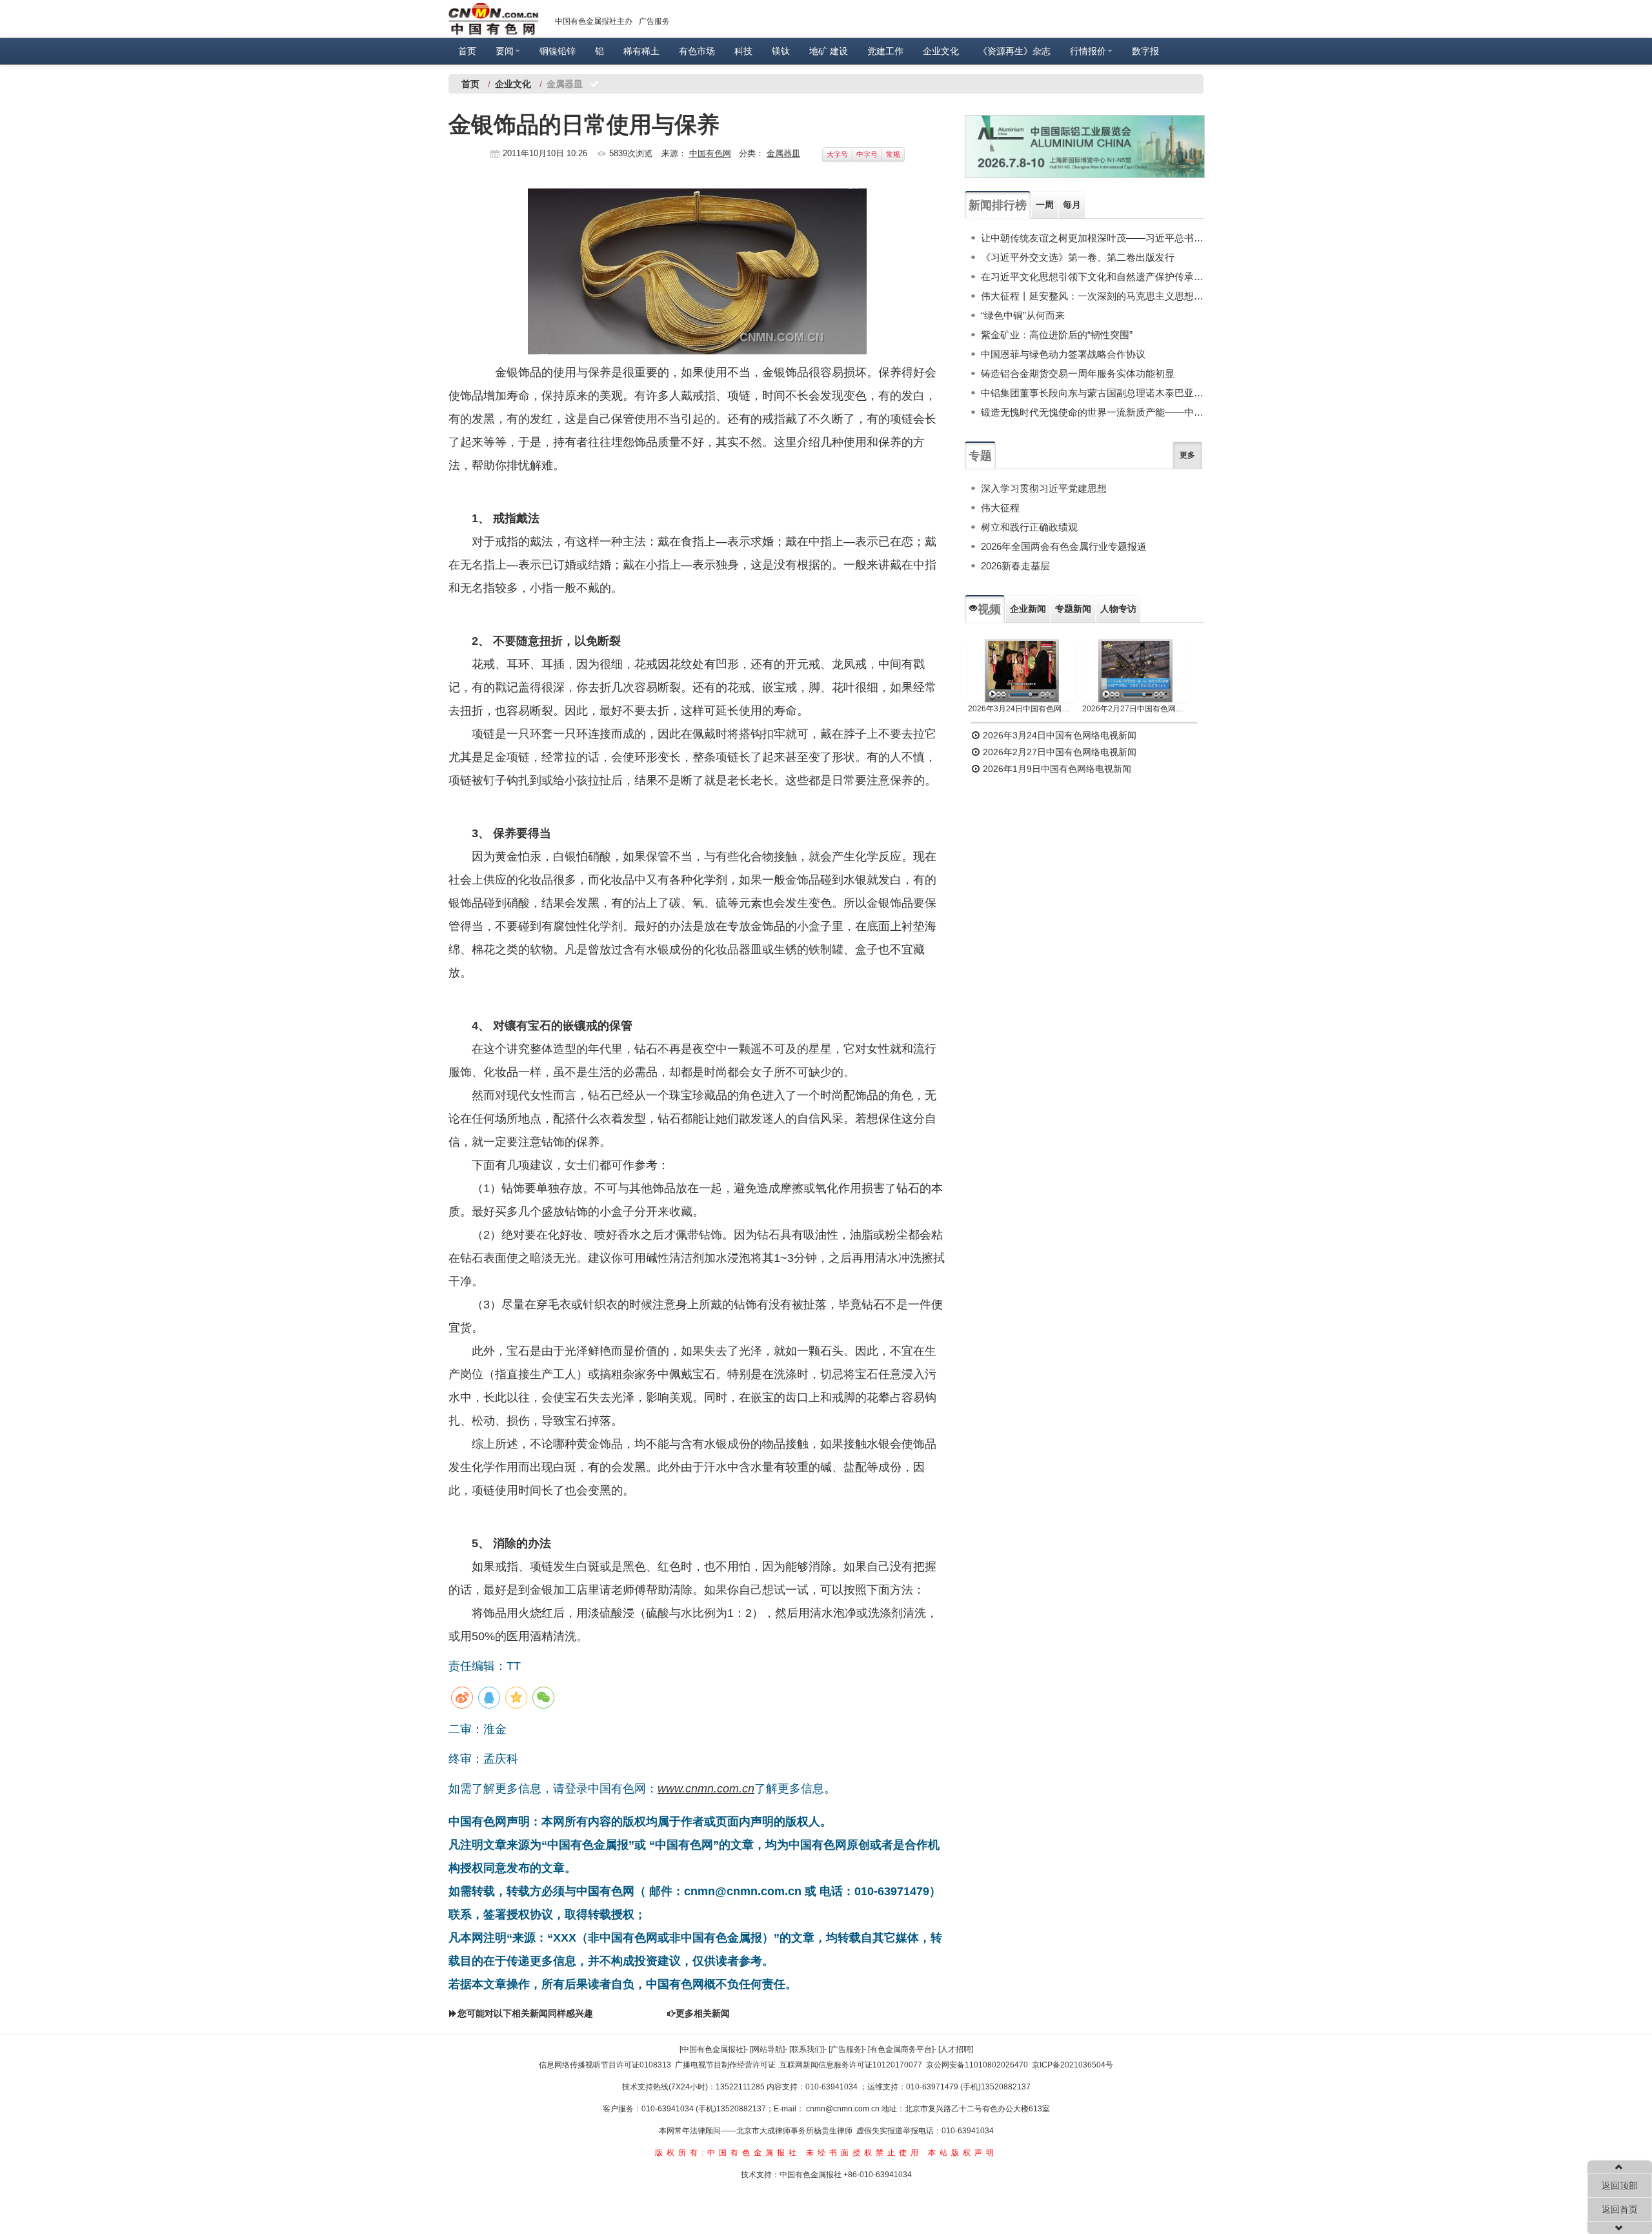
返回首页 (1620, 2209)
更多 (1187, 455)
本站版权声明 (963, 2153)
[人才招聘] (956, 2049)
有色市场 (697, 51)
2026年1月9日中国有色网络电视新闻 (1056, 769)
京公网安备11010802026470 (977, 2065)
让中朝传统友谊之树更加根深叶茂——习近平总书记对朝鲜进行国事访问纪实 (1092, 238)
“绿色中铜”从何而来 (1023, 315)
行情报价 (1088, 51)
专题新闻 (1073, 609)
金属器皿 (783, 153)
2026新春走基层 (1015, 566)
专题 (980, 456)
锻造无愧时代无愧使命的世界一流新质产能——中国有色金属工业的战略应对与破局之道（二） (1092, 412)
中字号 (867, 154)
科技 (743, 51)
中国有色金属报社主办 (594, 21)
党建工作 (885, 51)
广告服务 (654, 21)
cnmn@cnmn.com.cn (844, 2109)
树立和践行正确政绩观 (1029, 527)
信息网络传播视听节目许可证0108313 (605, 2065)
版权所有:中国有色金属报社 (728, 2153)
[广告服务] (846, 2049)
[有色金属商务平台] (901, 2049)
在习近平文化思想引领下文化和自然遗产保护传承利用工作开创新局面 (1092, 277)
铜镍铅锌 (558, 51)
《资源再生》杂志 (1014, 51)
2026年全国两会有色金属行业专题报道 (1064, 546)
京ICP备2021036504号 (1073, 2065)
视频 (989, 609)
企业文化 (941, 51)
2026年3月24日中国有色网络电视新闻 (1022, 709)
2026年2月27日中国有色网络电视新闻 (1136, 709)
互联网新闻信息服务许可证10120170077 (851, 2065)
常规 (893, 154)
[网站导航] (767, 2049)
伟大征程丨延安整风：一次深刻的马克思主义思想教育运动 (1092, 296)
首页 (467, 51)
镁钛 (781, 51)
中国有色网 (710, 153)
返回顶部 (1620, 2186)
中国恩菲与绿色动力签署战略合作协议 (1063, 354)
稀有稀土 (641, 51)
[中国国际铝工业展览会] (1085, 147)
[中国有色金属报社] (712, 2049)
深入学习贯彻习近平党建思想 (1044, 488)
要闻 (505, 51)
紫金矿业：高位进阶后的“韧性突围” (1057, 335)
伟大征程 (1000, 508)
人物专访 (1118, 609)
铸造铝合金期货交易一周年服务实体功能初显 (1078, 373)
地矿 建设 (829, 51)
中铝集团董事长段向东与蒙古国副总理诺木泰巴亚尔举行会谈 (1092, 393)
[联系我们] (807, 2049)
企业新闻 (1028, 609)
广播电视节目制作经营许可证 (725, 2065)
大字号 (837, 154)
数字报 (1145, 51)
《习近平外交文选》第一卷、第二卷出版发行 (1078, 257)
